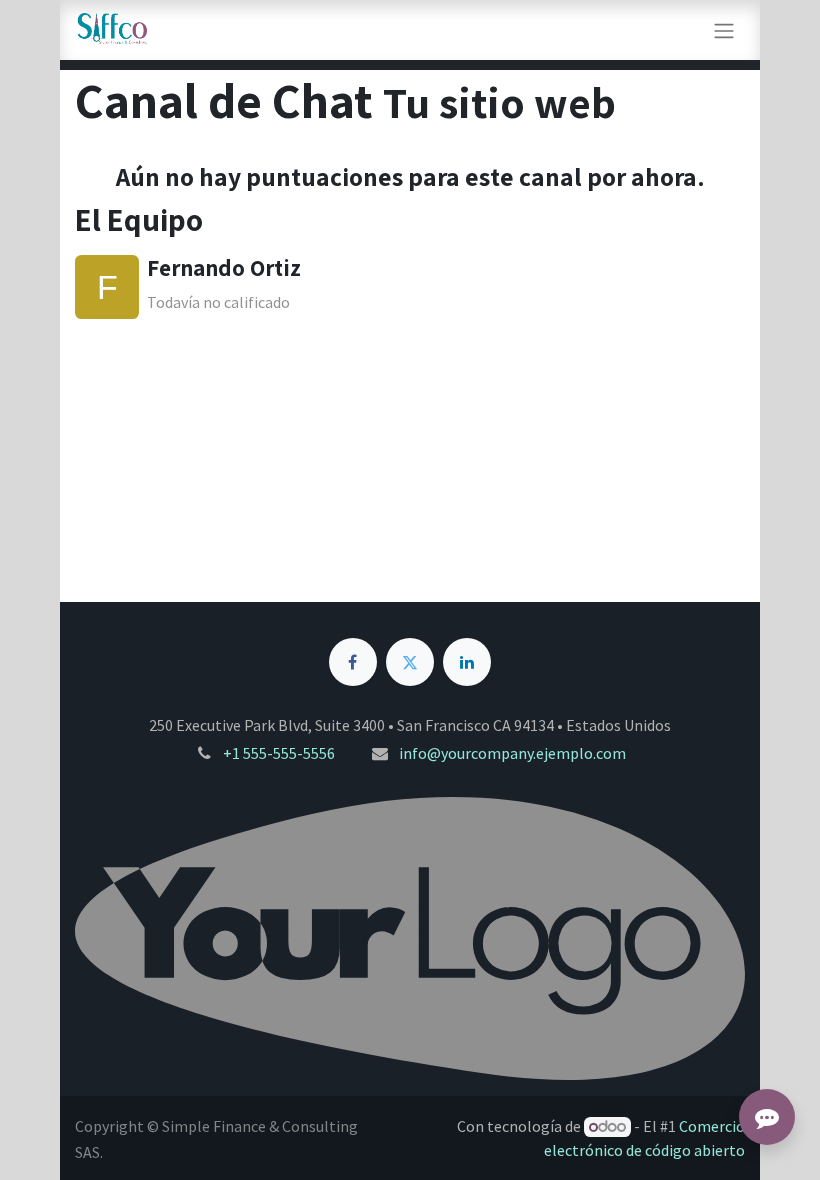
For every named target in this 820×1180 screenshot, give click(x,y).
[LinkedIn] (467, 662)
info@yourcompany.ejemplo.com (512, 753)
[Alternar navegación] (724, 30)
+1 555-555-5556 (279, 753)
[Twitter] (410, 662)
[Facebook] (353, 662)
